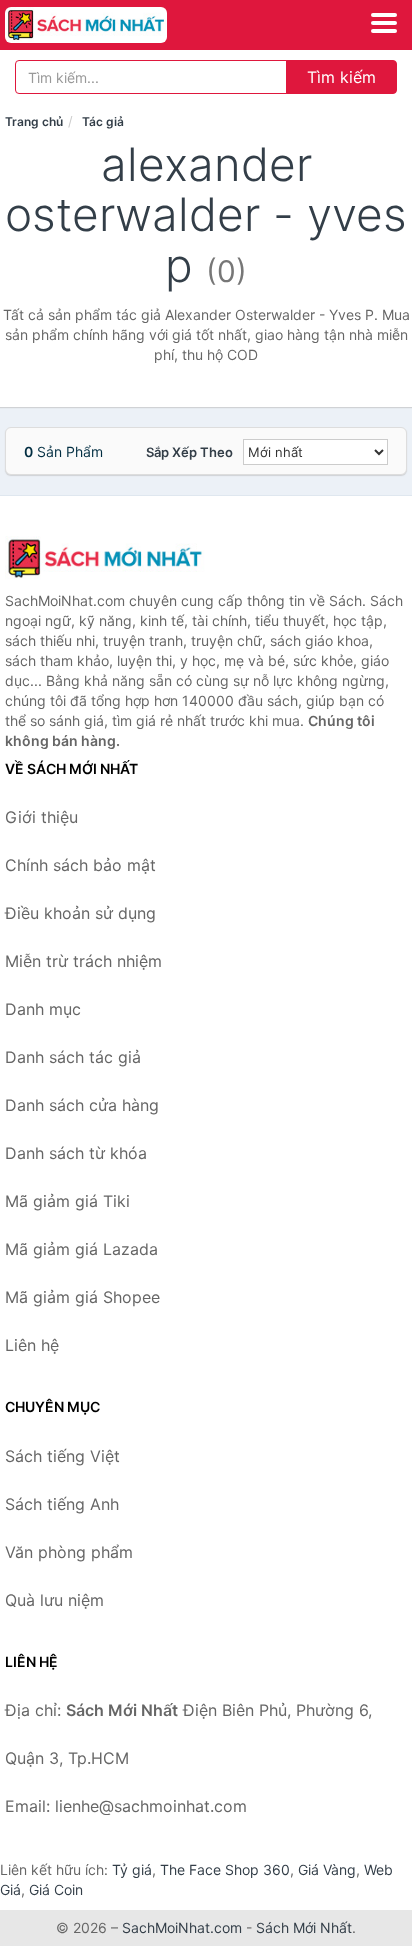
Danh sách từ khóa (76, 1153)
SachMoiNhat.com (182, 1927)
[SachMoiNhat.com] (117, 25)
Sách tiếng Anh (62, 1504)
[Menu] (384, 23)
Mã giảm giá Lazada (81, 1249)
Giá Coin (56, 1889)
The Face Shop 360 (225, 1869)
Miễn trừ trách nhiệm (83, 961)
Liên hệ (32, 1345)
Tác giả (103, 121)
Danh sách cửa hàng (82, 1105)
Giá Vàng (327, 1869)
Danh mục (43, 1009)
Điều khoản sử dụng (80, 913)
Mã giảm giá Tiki (67, 1201)
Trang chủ (34, 121)
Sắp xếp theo (189, 452)
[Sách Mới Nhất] (105, 558)
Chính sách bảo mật (80, 865)
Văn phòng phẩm (69, 1552)
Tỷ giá (132, 1869)
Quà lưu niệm (54, 1600)
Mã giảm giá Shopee (82, 1297)
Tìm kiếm (341, 77)
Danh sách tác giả (73, 1057)
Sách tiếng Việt (62, 1456)
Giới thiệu (41, 817)
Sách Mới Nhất (304, 1927)
